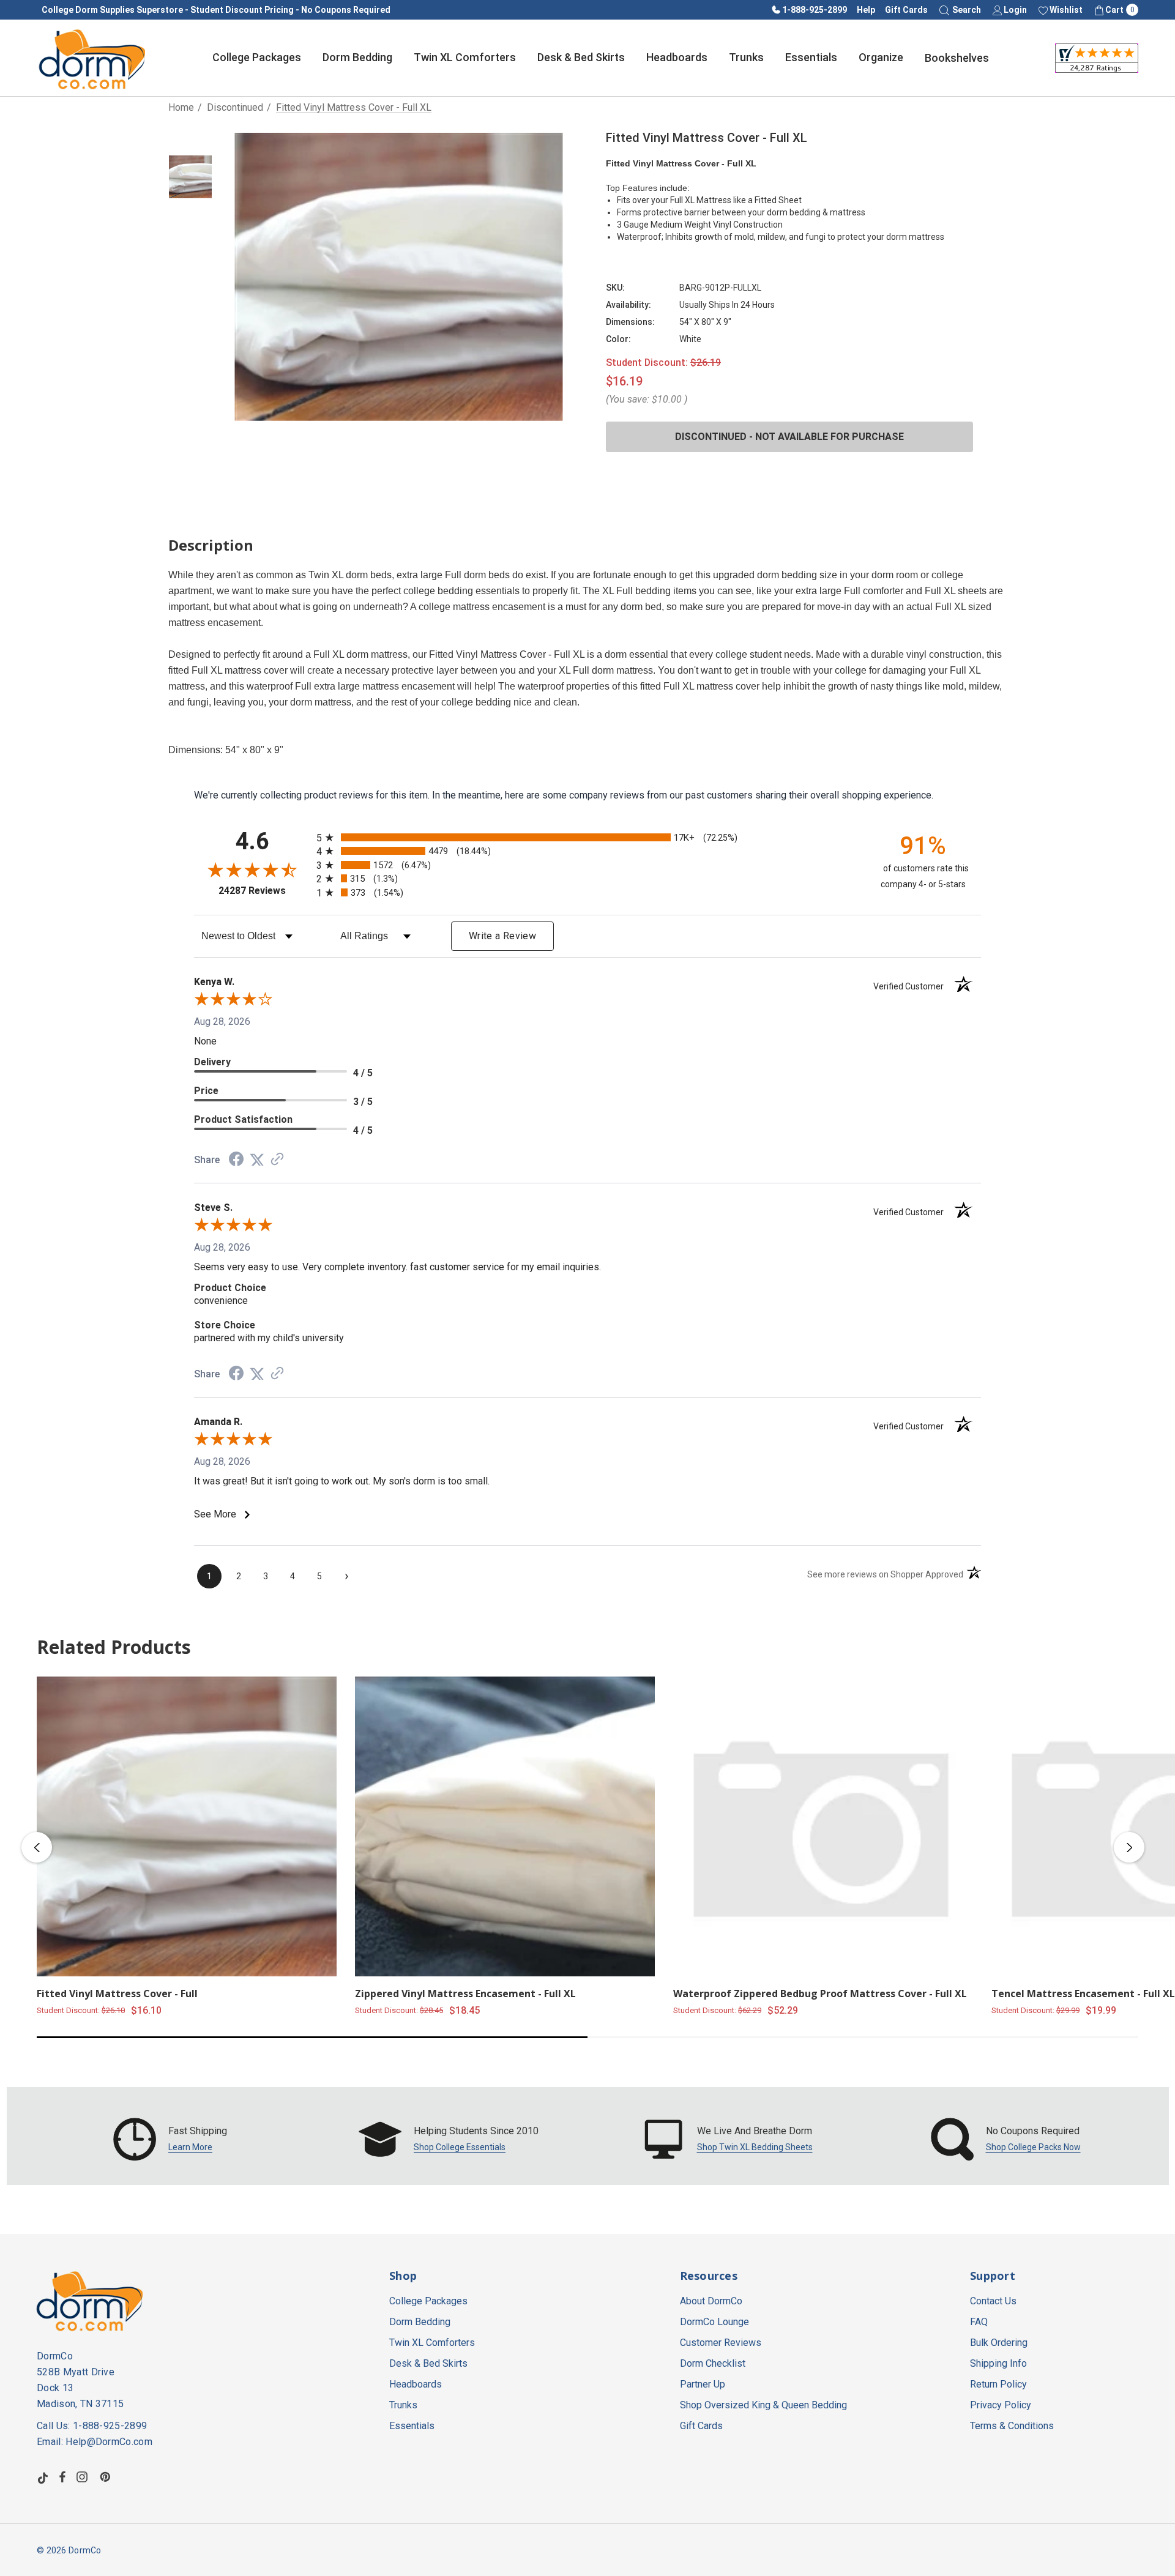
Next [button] (1129, 1847)
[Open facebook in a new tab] (62, 2477)
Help (866, 10)
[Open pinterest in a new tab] (107, 2477)
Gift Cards (906, 10)
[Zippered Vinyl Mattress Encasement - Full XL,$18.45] (505, 1826)
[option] (170, 2139)
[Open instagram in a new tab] (84, 2477)
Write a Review (502, 936)
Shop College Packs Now (1033, 2147)
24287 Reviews (264, 891)
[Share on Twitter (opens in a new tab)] (257, 1160)
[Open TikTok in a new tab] (43, 2477)
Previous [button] (37, 1847)
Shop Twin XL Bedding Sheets (755, 2147)
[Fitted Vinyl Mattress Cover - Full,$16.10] (187, 1826)
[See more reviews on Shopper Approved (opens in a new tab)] (277, 1160)
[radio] (587, 837)
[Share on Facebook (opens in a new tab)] (236, 1160)
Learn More (190, 2147)
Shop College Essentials (460, 2147)
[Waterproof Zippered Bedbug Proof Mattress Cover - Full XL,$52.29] (823, 1826)
